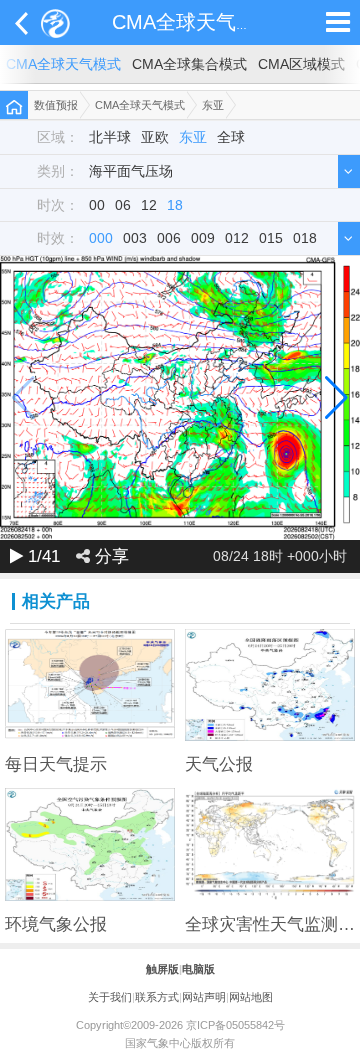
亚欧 (155, 137)
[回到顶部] (334, 1037)
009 (203, 238)
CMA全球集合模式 (189, 64)
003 (135, 238)
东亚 (213, 105)
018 (305, 238)
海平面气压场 (131, 171)
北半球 (110, 137)
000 (101, 238)
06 (123, 205)
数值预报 (56, 105)
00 (97, 205)
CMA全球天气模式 (194, 22)
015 (271, 238)
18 (175, 205)
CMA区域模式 (301, 64)
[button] (336, 398)
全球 (231, 137)
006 (169, 238)
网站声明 (204, 997)
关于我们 (110, 997)
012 (237, 238)
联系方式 (157, 997)
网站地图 (251, 997)
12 (149, 205)
